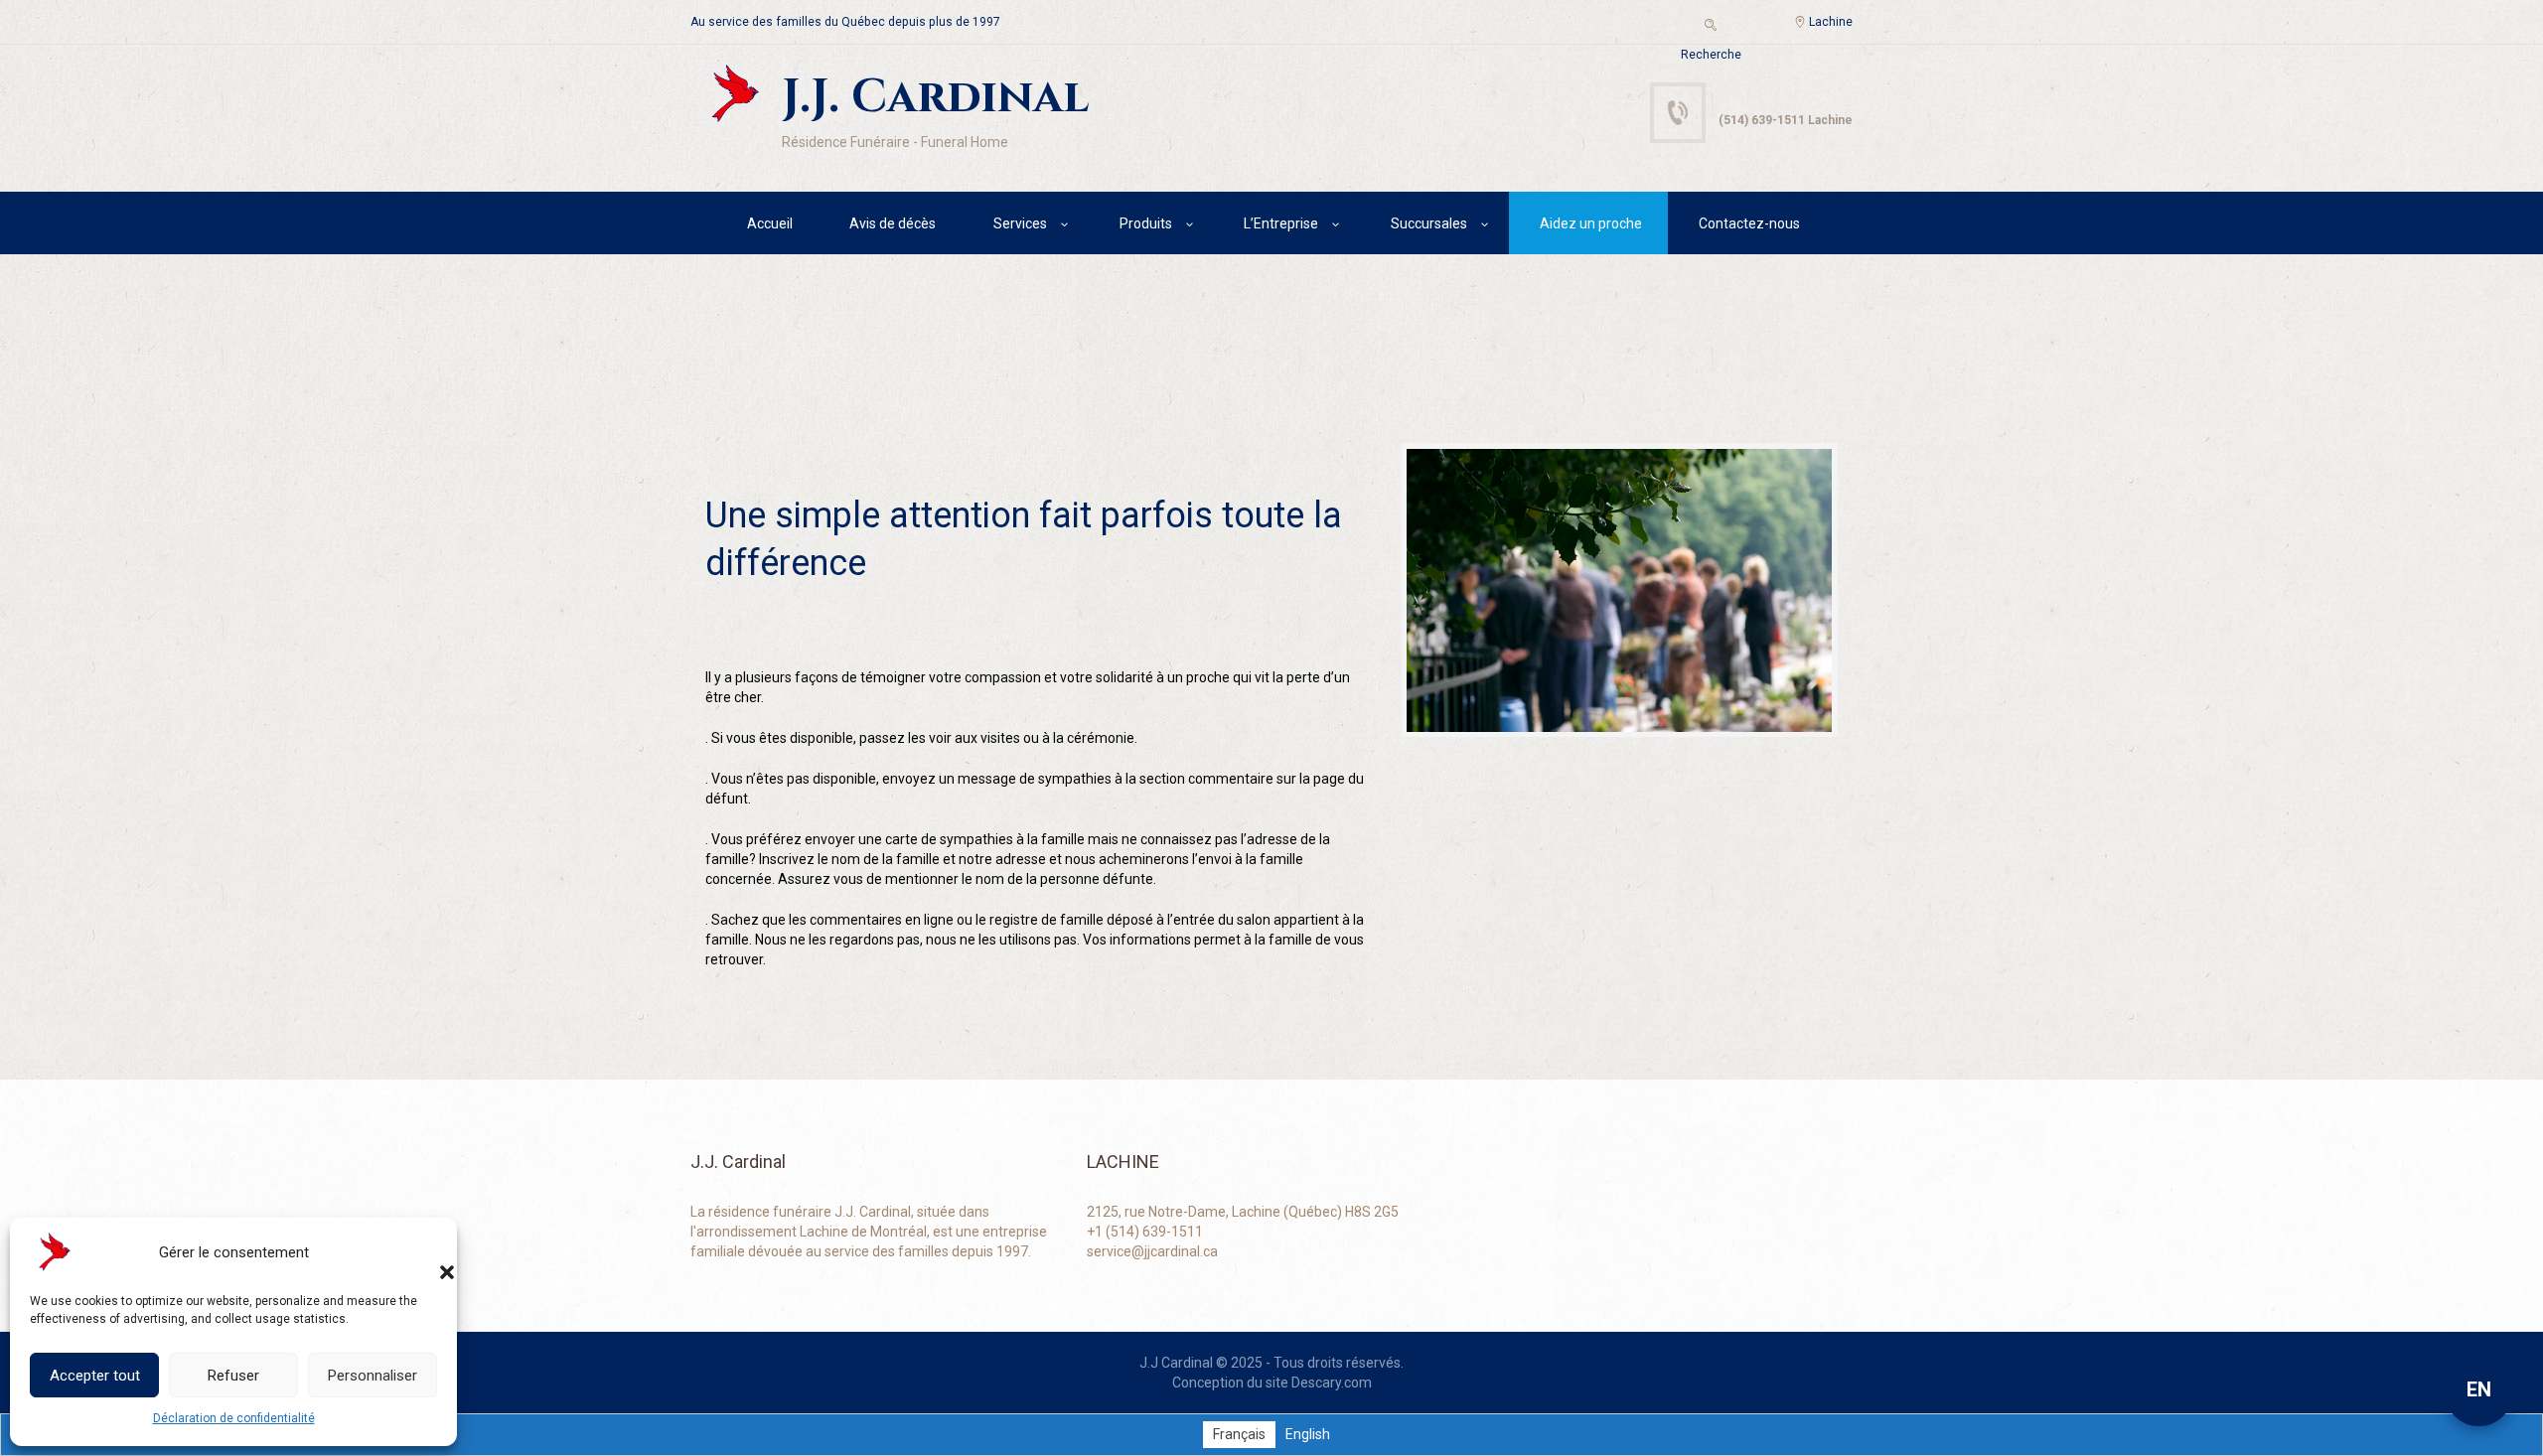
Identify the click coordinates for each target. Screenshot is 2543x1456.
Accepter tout (95, 1376)
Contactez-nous (1749, 223)
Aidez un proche (1591, 223)
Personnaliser (373, 1376)
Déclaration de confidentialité (234, 1418)
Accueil (770, 223)
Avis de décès (893, 223)
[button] (427, 1252)
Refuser (233, 1376)
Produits (1146, 223)
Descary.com (1332, 1383)
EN (2479, 1389)
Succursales (1429, 223)
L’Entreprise (1281, 223)
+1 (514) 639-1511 (1145, 1232)
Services (1020, 223)
